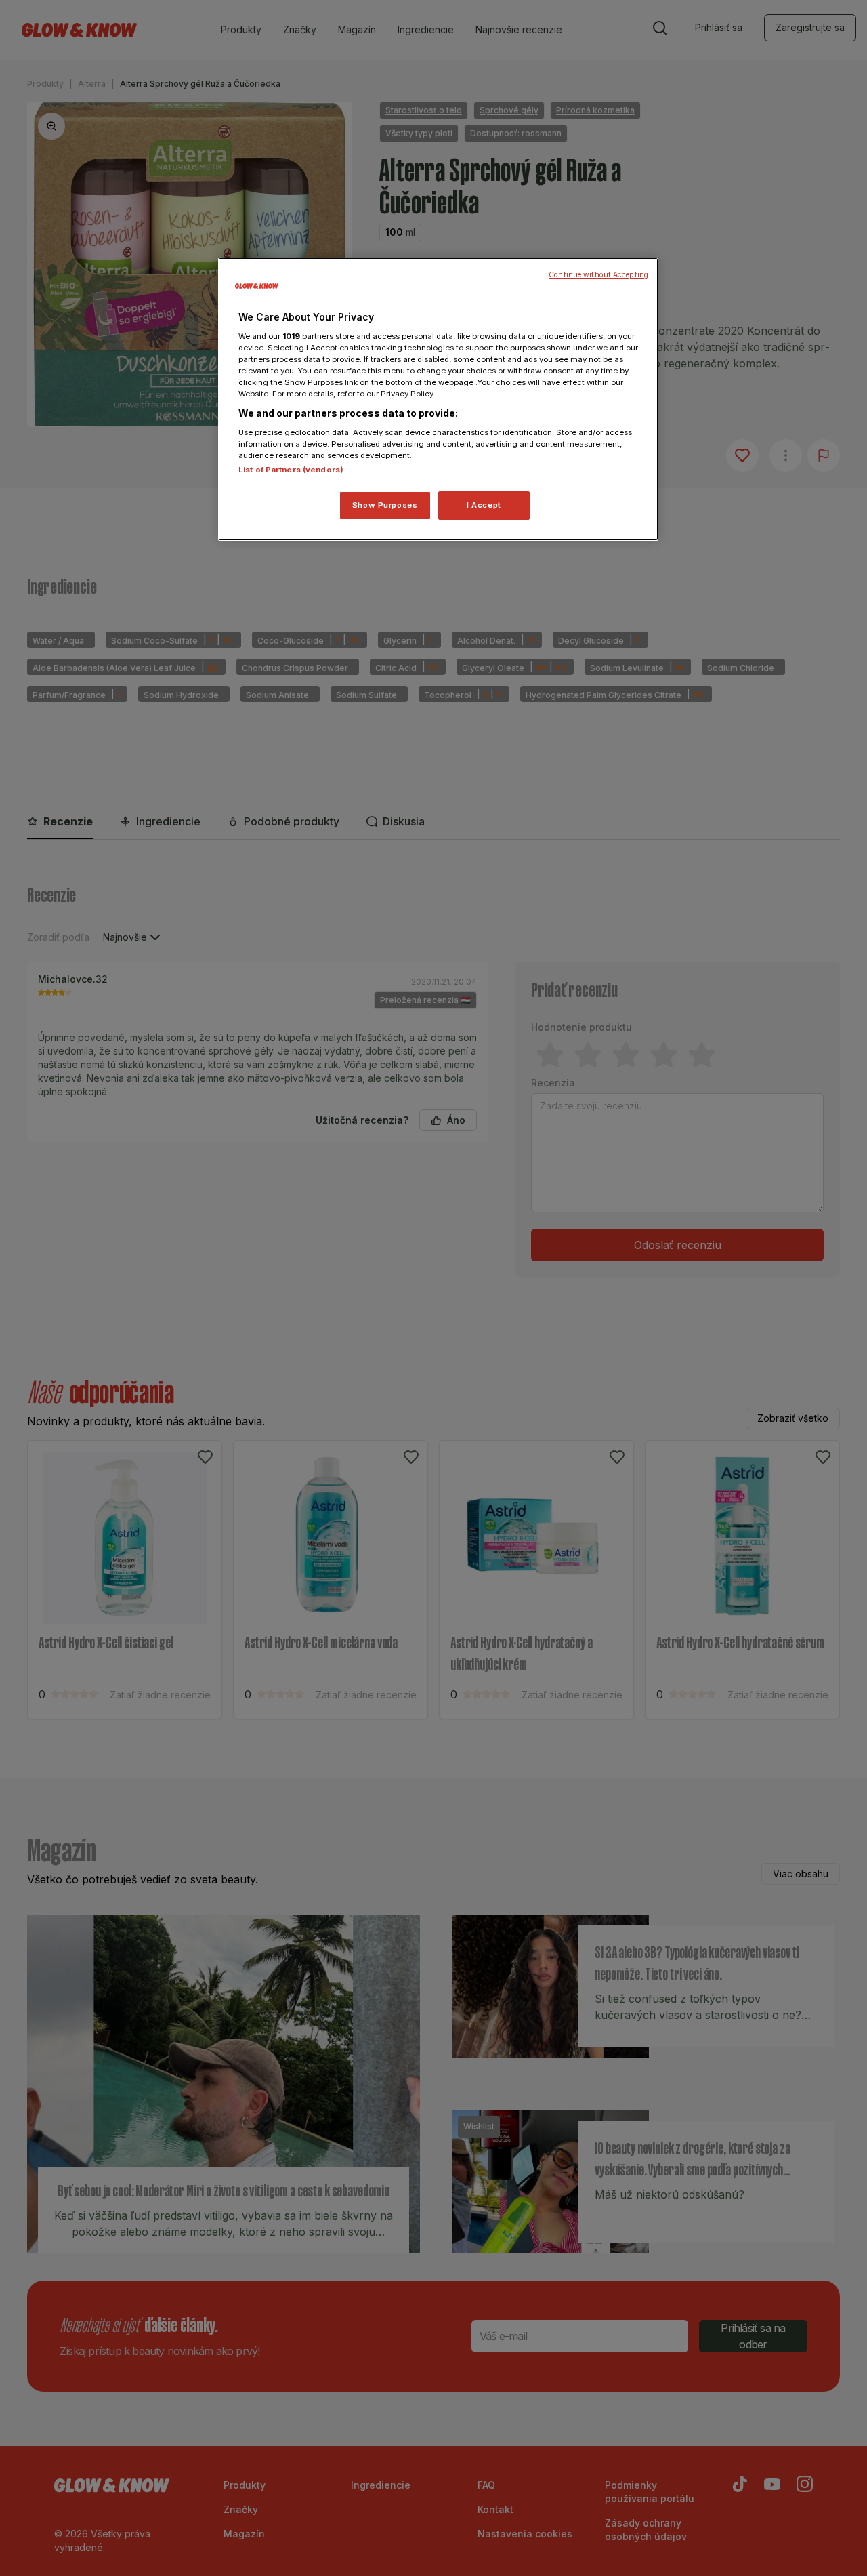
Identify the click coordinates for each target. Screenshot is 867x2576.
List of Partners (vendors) (291, 470)
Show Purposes (385, 505)
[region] (438, 399)
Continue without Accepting (598, 275)
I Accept (484, 505)
